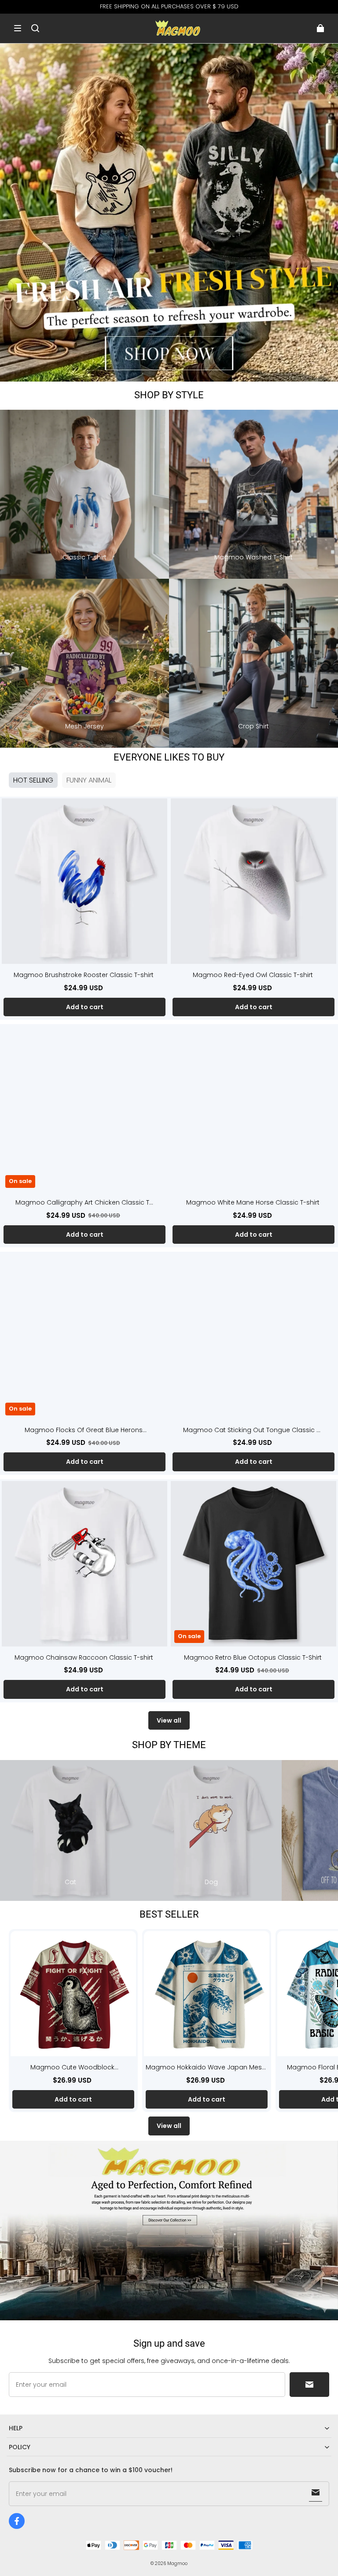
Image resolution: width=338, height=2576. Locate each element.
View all (169, 1720)
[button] (18, 28)
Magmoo (177, 2563)
